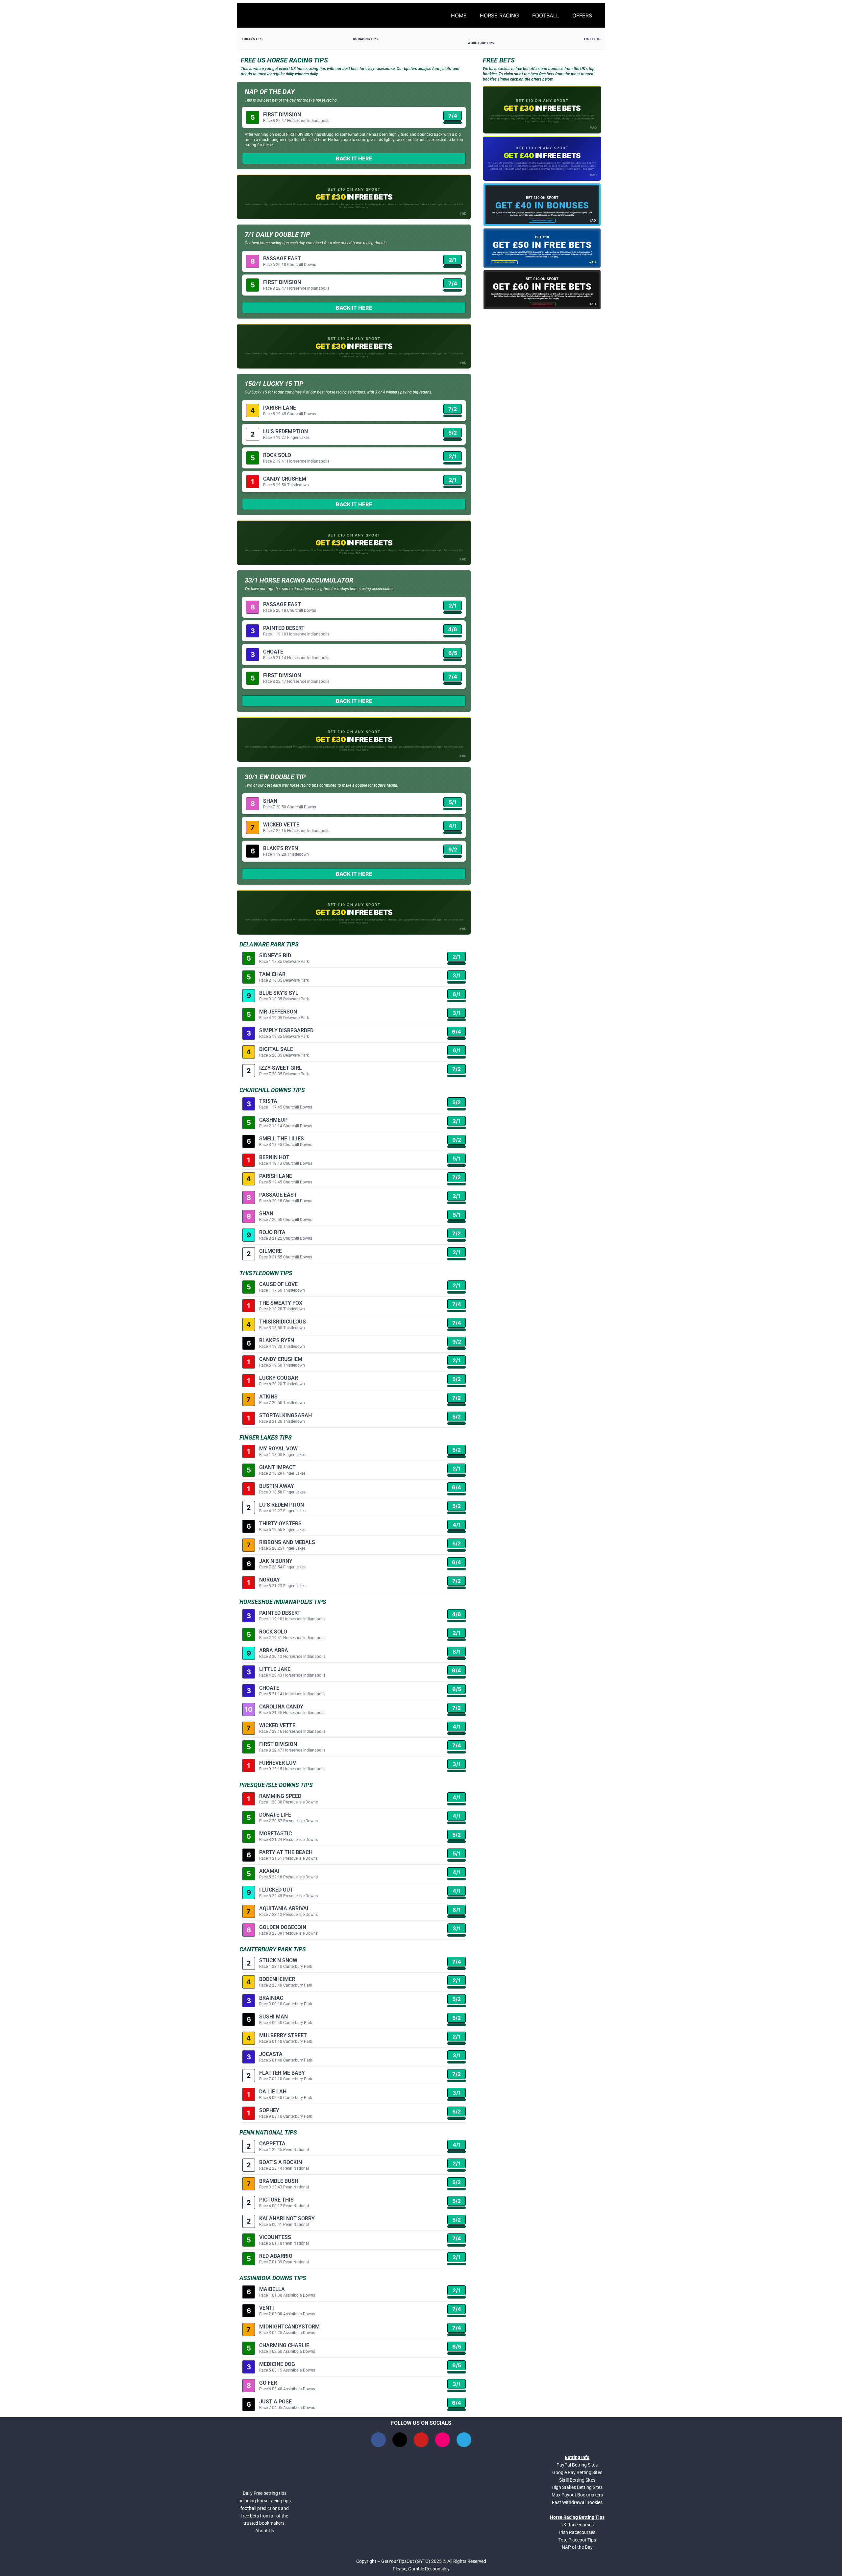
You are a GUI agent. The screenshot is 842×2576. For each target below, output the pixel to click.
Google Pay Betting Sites (577, 2472)
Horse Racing (499, 15)
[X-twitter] (400, 2440)
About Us (265, 2531)
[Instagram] (443, 2440)
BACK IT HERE (354, 158)
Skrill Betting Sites (577, 2480)
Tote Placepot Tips (577, 2540)
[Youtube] (421, 2440)
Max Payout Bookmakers (577, 2495)
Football (546, 15)
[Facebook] (378, 2440)
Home (459, 15)
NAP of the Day (577, 2547)
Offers (582, 15)
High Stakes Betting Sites (577, 2487)
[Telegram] (464, 2440)
